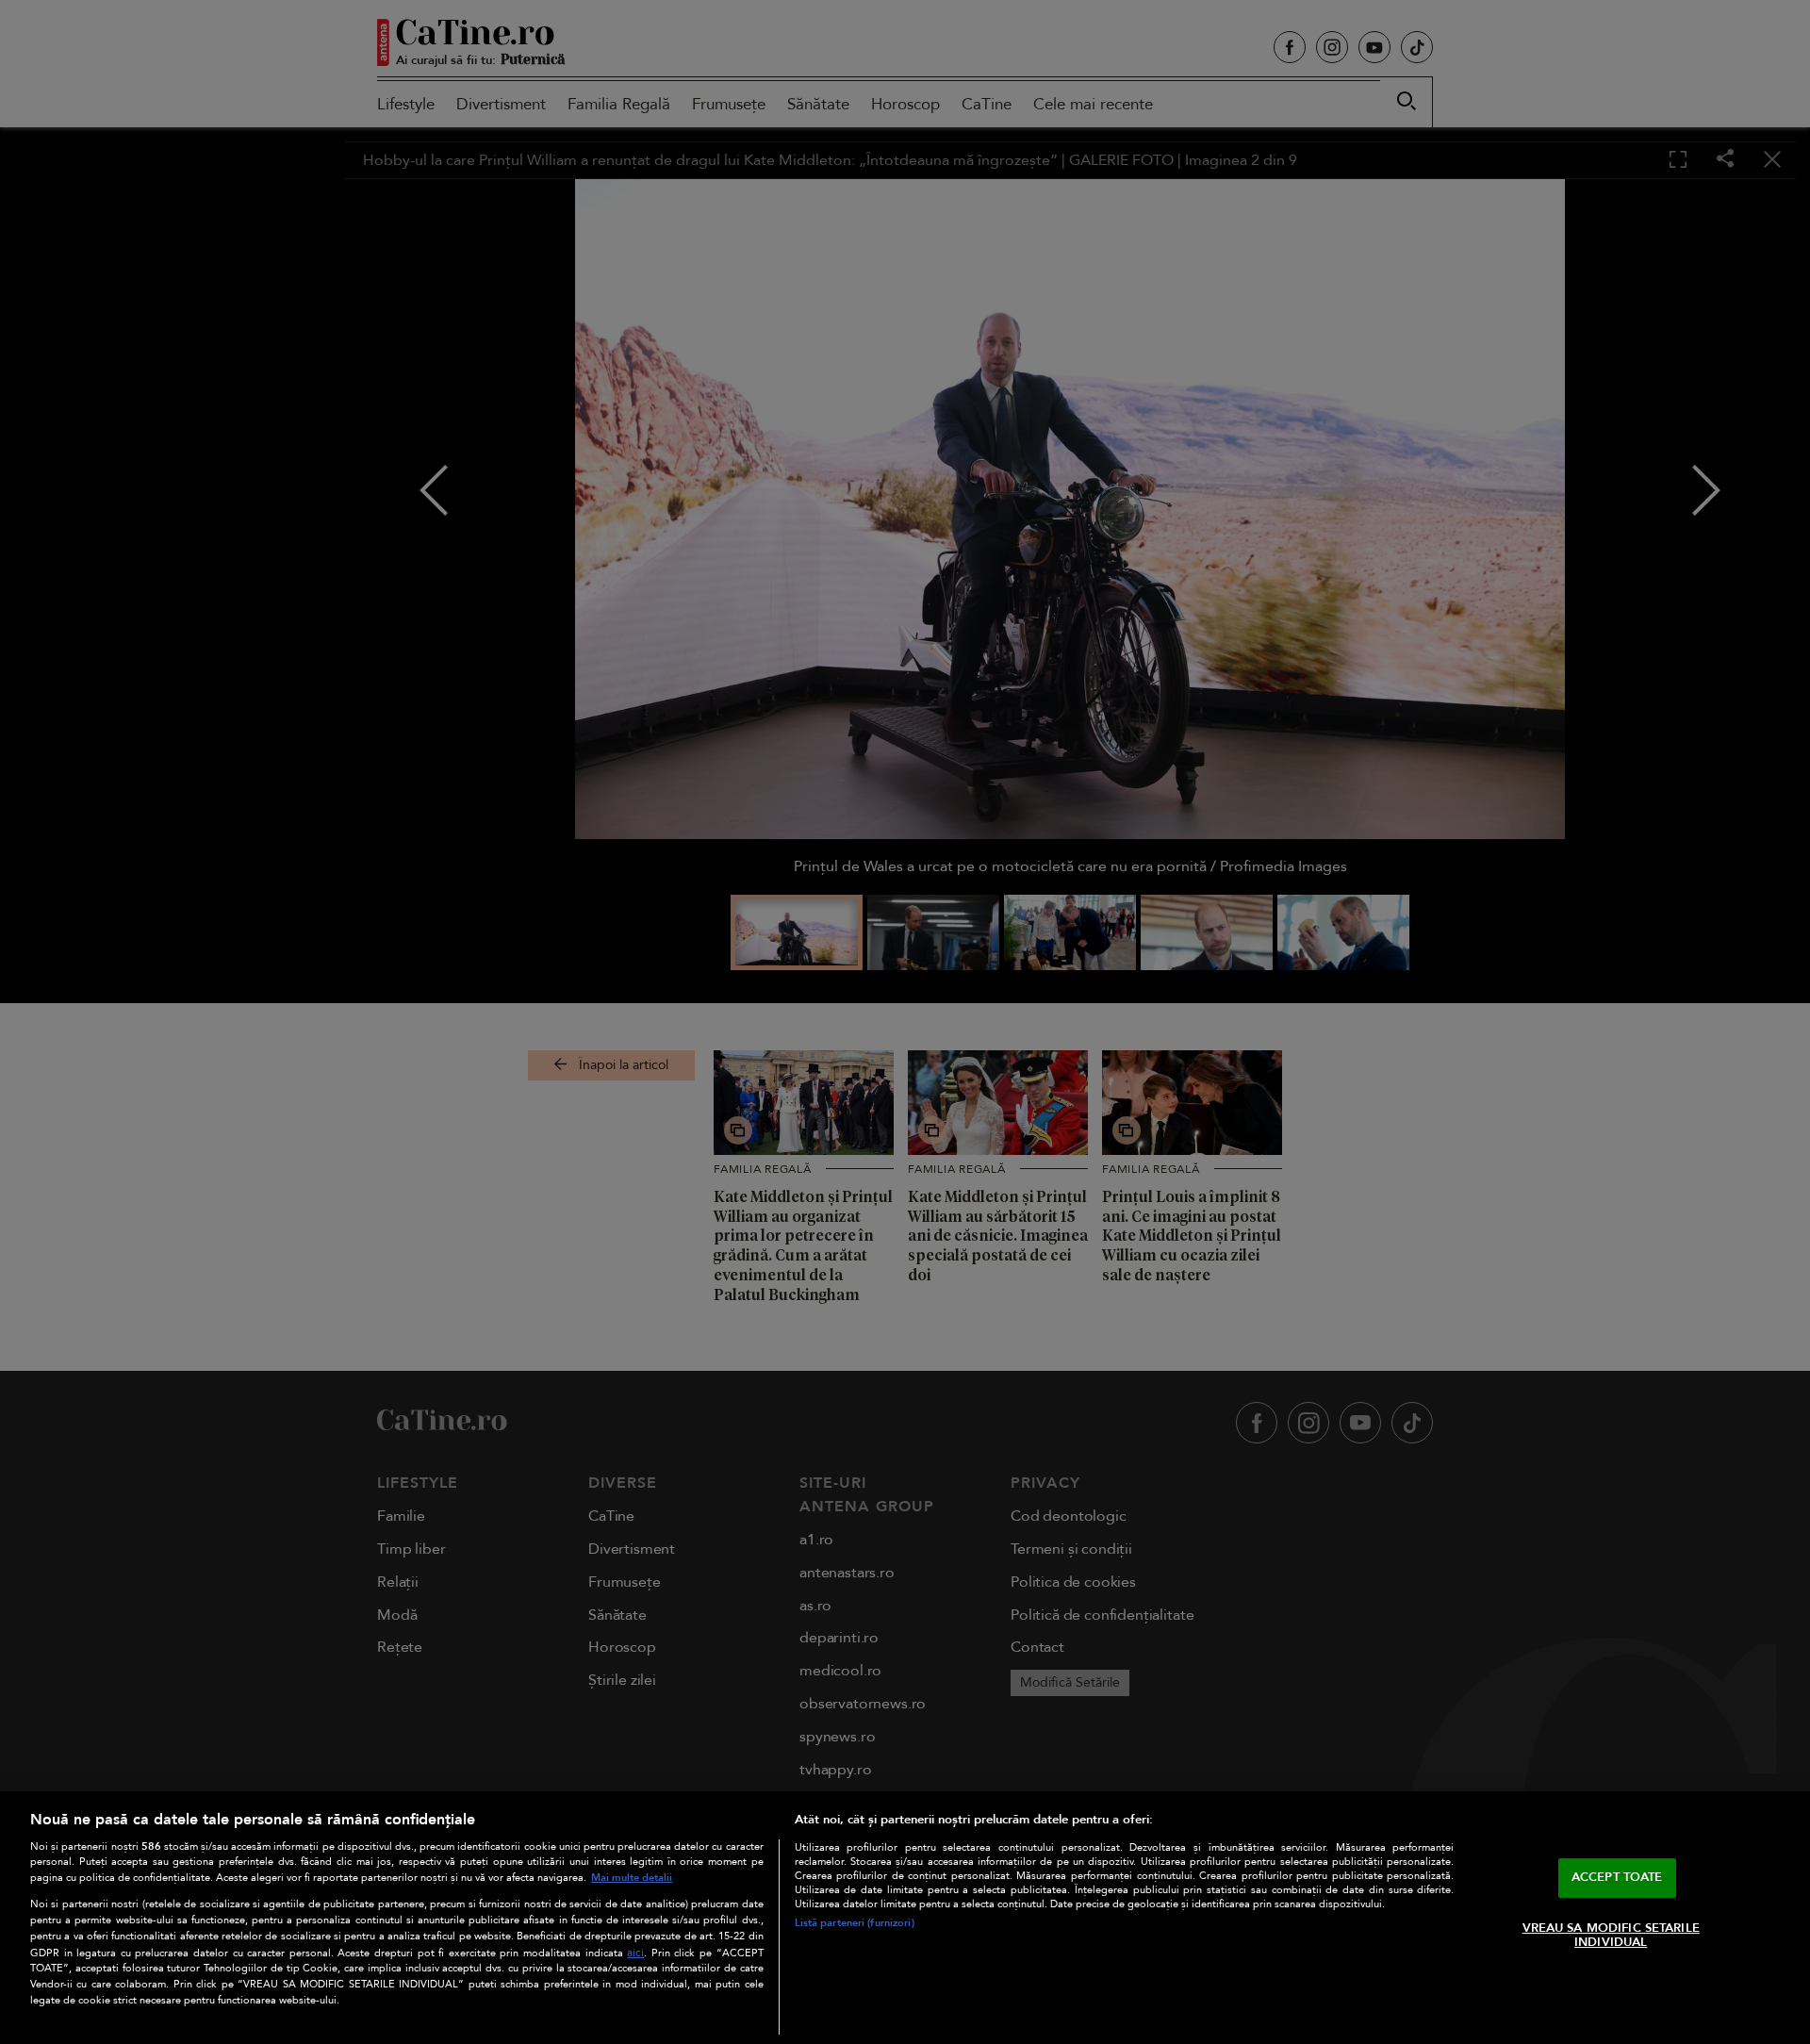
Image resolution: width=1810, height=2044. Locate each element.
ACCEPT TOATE (1617, 1877)
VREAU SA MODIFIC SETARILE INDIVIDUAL (1611, 1936)
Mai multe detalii (632, 1878)
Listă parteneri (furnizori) (855, 1923)
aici (635, 1953)
